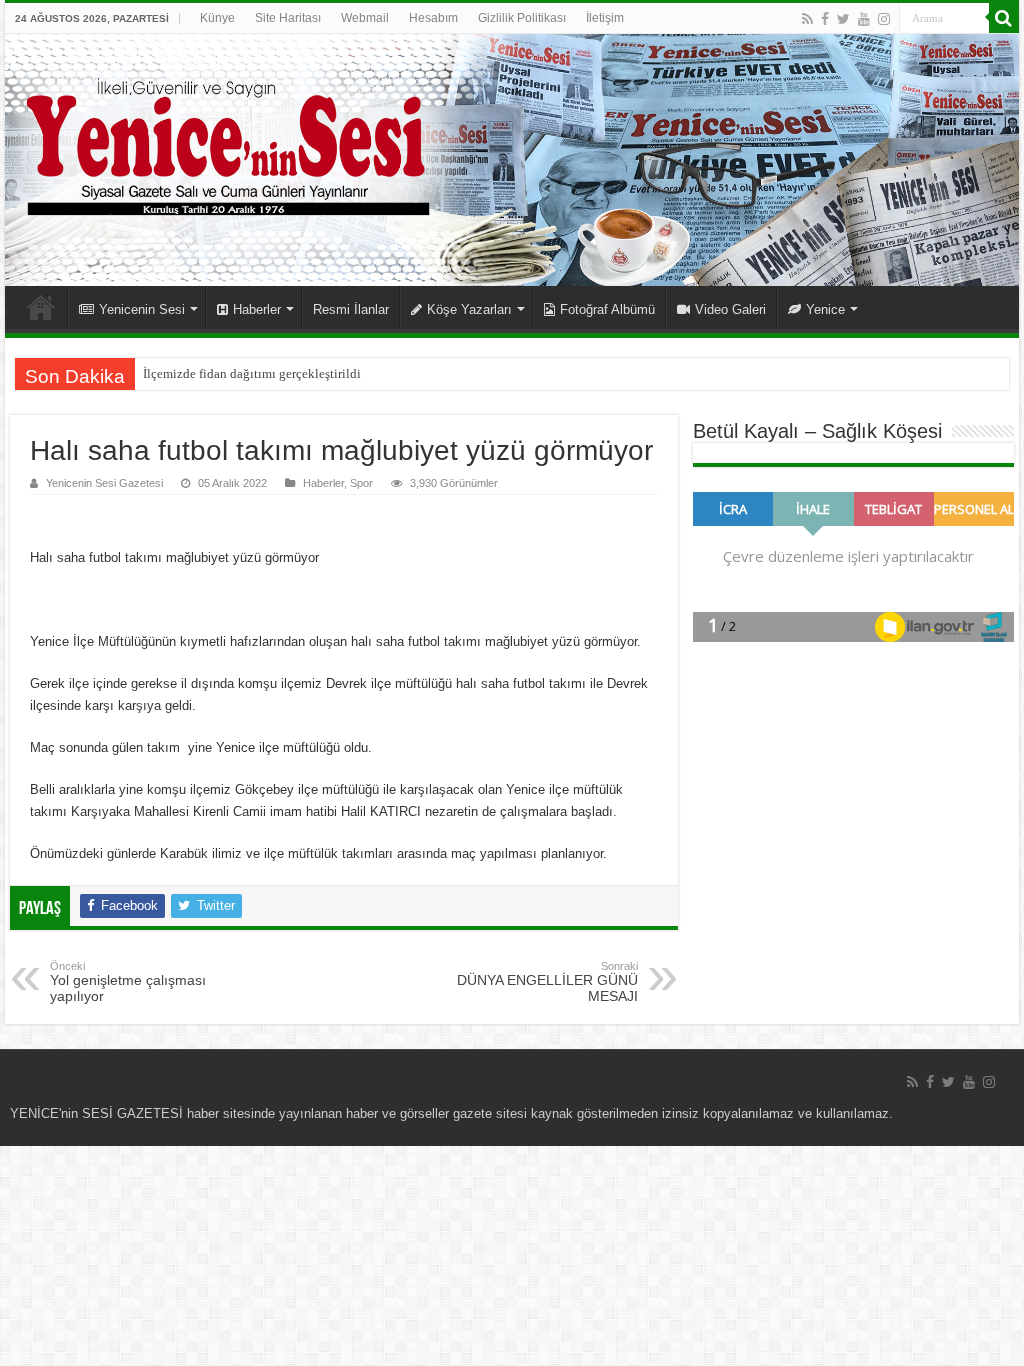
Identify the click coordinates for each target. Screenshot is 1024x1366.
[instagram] (884, 19)
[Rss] (807, 19)
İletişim (605, 18)
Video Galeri (730, 309)
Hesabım (433, 18)
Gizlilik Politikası (522, 18)
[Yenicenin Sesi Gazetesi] (512, 160)
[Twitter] (843, 19)
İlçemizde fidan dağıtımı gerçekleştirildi (252, 373)
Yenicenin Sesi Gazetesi (104, 483)
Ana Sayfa (41, 307)
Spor (361, 483)
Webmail (365, 18)
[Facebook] (825, 19)
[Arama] (1004, 18)
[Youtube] (864, 19)
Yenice (825, 309)
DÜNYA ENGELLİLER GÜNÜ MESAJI (547, 982)
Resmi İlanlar (351, 309)
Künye (217, 18)
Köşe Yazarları (469, 309)
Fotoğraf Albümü (607, 309)
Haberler (257, 309)
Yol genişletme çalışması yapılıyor (128, 982)
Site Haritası (288, 18)
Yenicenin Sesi (142, 309)
